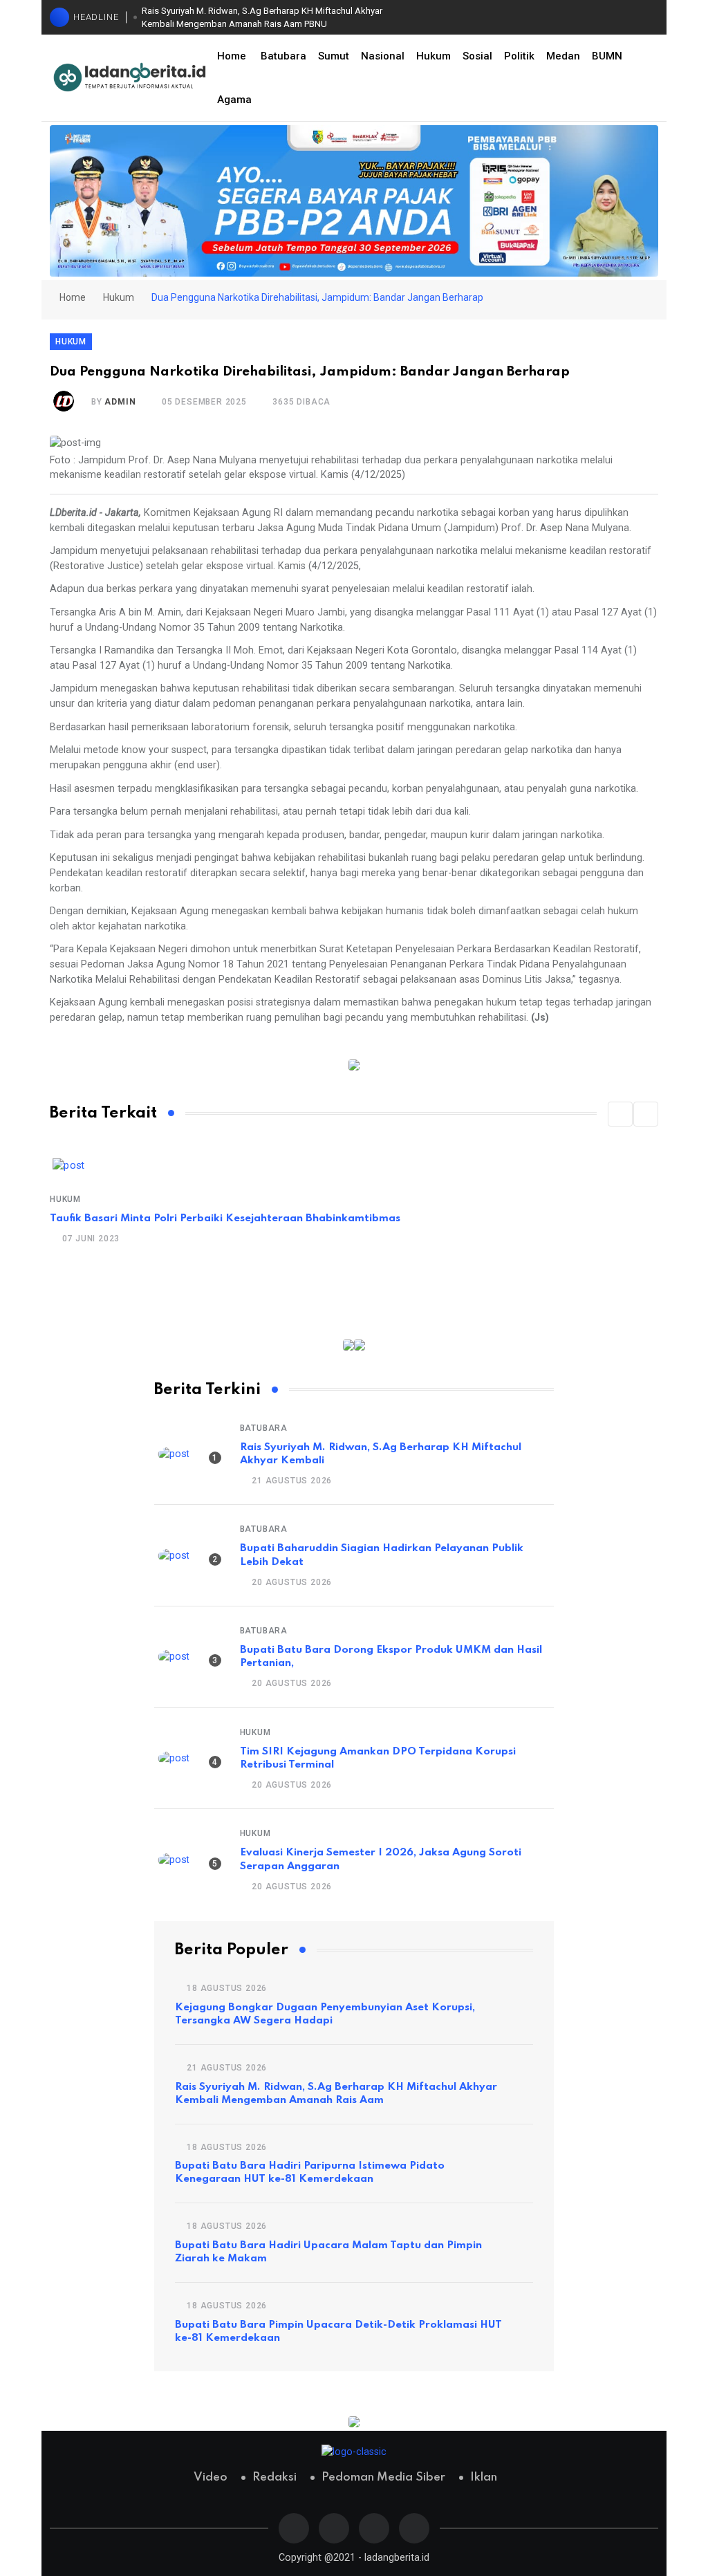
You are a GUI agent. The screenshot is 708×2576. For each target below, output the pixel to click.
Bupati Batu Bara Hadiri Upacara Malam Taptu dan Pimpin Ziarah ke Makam (328, 2252)
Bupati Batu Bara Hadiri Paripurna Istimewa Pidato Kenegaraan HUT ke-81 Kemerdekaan (310, 2172)
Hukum (434, 56)
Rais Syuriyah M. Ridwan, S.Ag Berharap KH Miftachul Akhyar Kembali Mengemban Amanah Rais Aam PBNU (262, 18)
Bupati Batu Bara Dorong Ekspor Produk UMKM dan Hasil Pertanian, (391, 1657)
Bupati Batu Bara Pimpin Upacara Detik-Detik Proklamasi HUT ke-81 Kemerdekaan (338, 2332)
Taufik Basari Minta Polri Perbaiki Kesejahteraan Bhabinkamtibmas (225, 1218)
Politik (519, 56)
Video (211, 2477)
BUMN (607, 56)
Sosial (477, 56)
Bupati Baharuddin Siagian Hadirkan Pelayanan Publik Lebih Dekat (382, 1555)
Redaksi (274, 2477)
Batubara (283, 56)
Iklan (484, 2477)
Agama (234, 100)
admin (120, 402)
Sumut (334, 56)
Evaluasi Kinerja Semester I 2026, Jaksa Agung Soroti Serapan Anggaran (381, 1859)
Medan (563, 56)
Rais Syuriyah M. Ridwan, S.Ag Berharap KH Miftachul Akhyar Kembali (381, 1454)
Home (232, 56)
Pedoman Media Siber (383, 2477)
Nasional (383, 56)
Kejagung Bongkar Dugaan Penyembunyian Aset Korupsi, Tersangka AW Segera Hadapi (325, 2014)
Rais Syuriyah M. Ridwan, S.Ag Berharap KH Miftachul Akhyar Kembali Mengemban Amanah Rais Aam (336, 2094)
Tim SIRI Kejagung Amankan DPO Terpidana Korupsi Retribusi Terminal (378, 1758)
